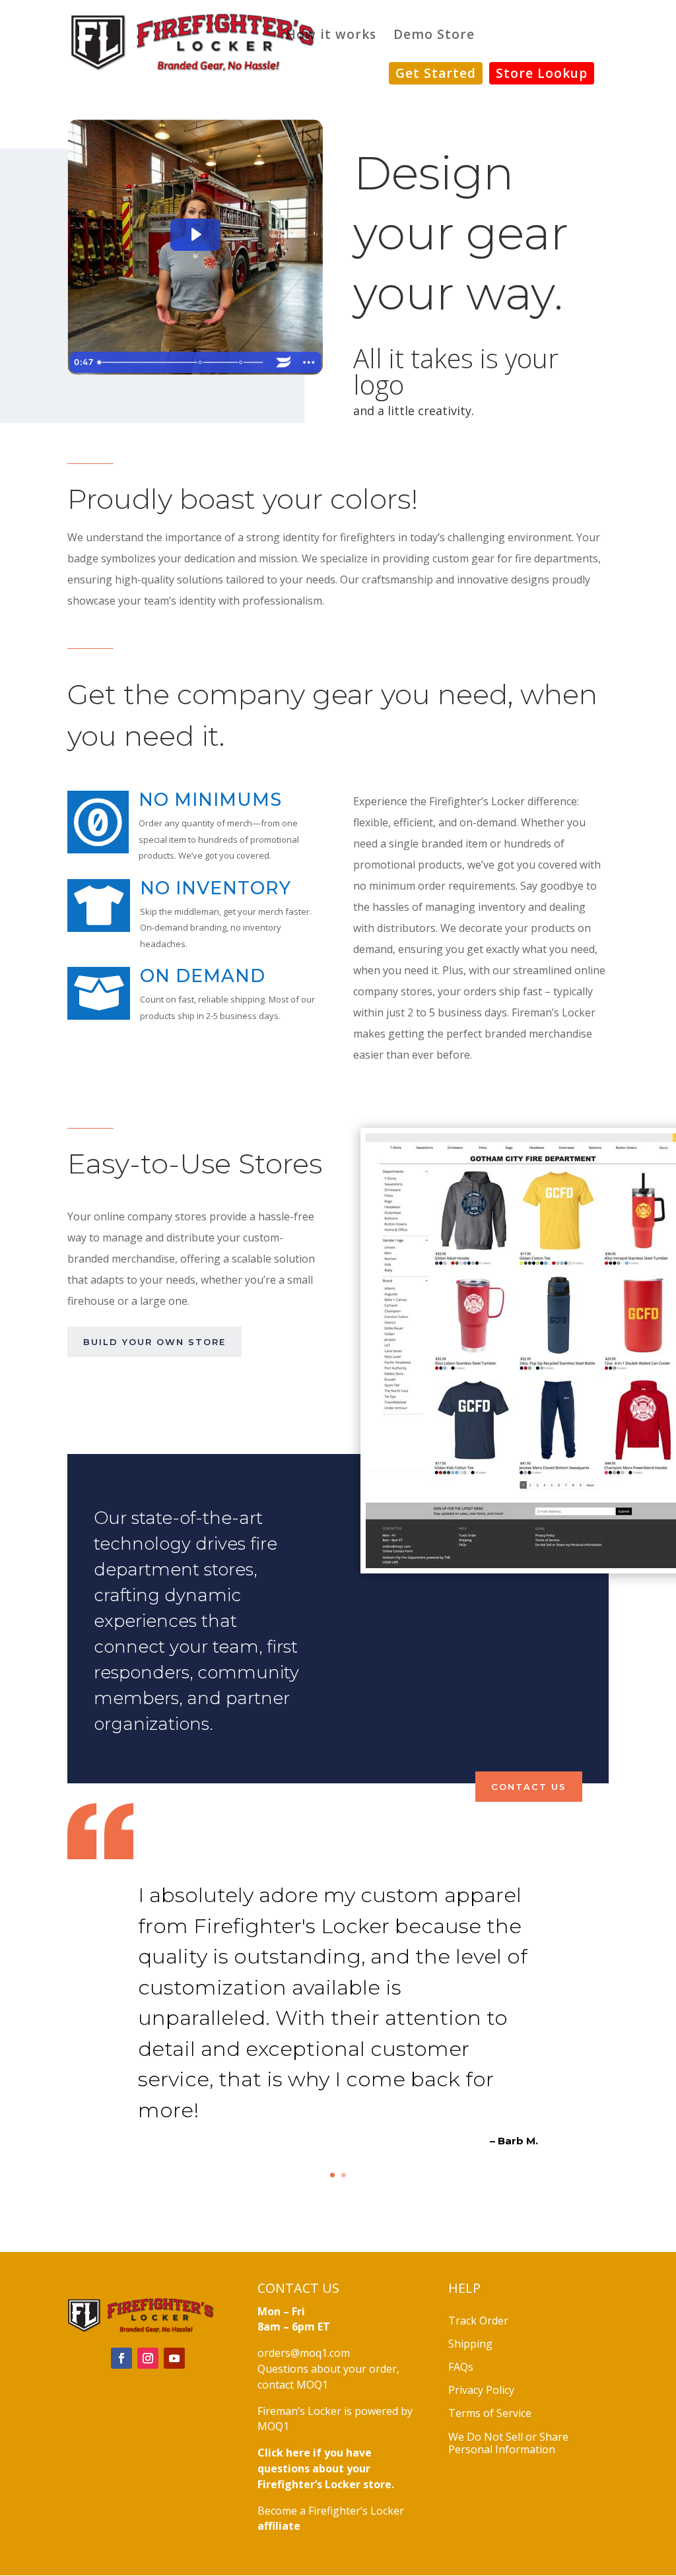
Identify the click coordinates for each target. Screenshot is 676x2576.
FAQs (461, 2367)
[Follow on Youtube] (174, 2358)
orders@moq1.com (304, 2353)
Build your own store (154, 1342)
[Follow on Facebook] (121, 2358)
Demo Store (434, 36)
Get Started (436, 73)
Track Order (478, 2321)
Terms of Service (490, 2413)
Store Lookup (542, 73)
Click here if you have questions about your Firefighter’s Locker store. (326, 2468)
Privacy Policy (481, 2390)
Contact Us (529, 1787)
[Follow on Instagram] (148, 2358)
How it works (331, 36)
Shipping (470, 2344)
